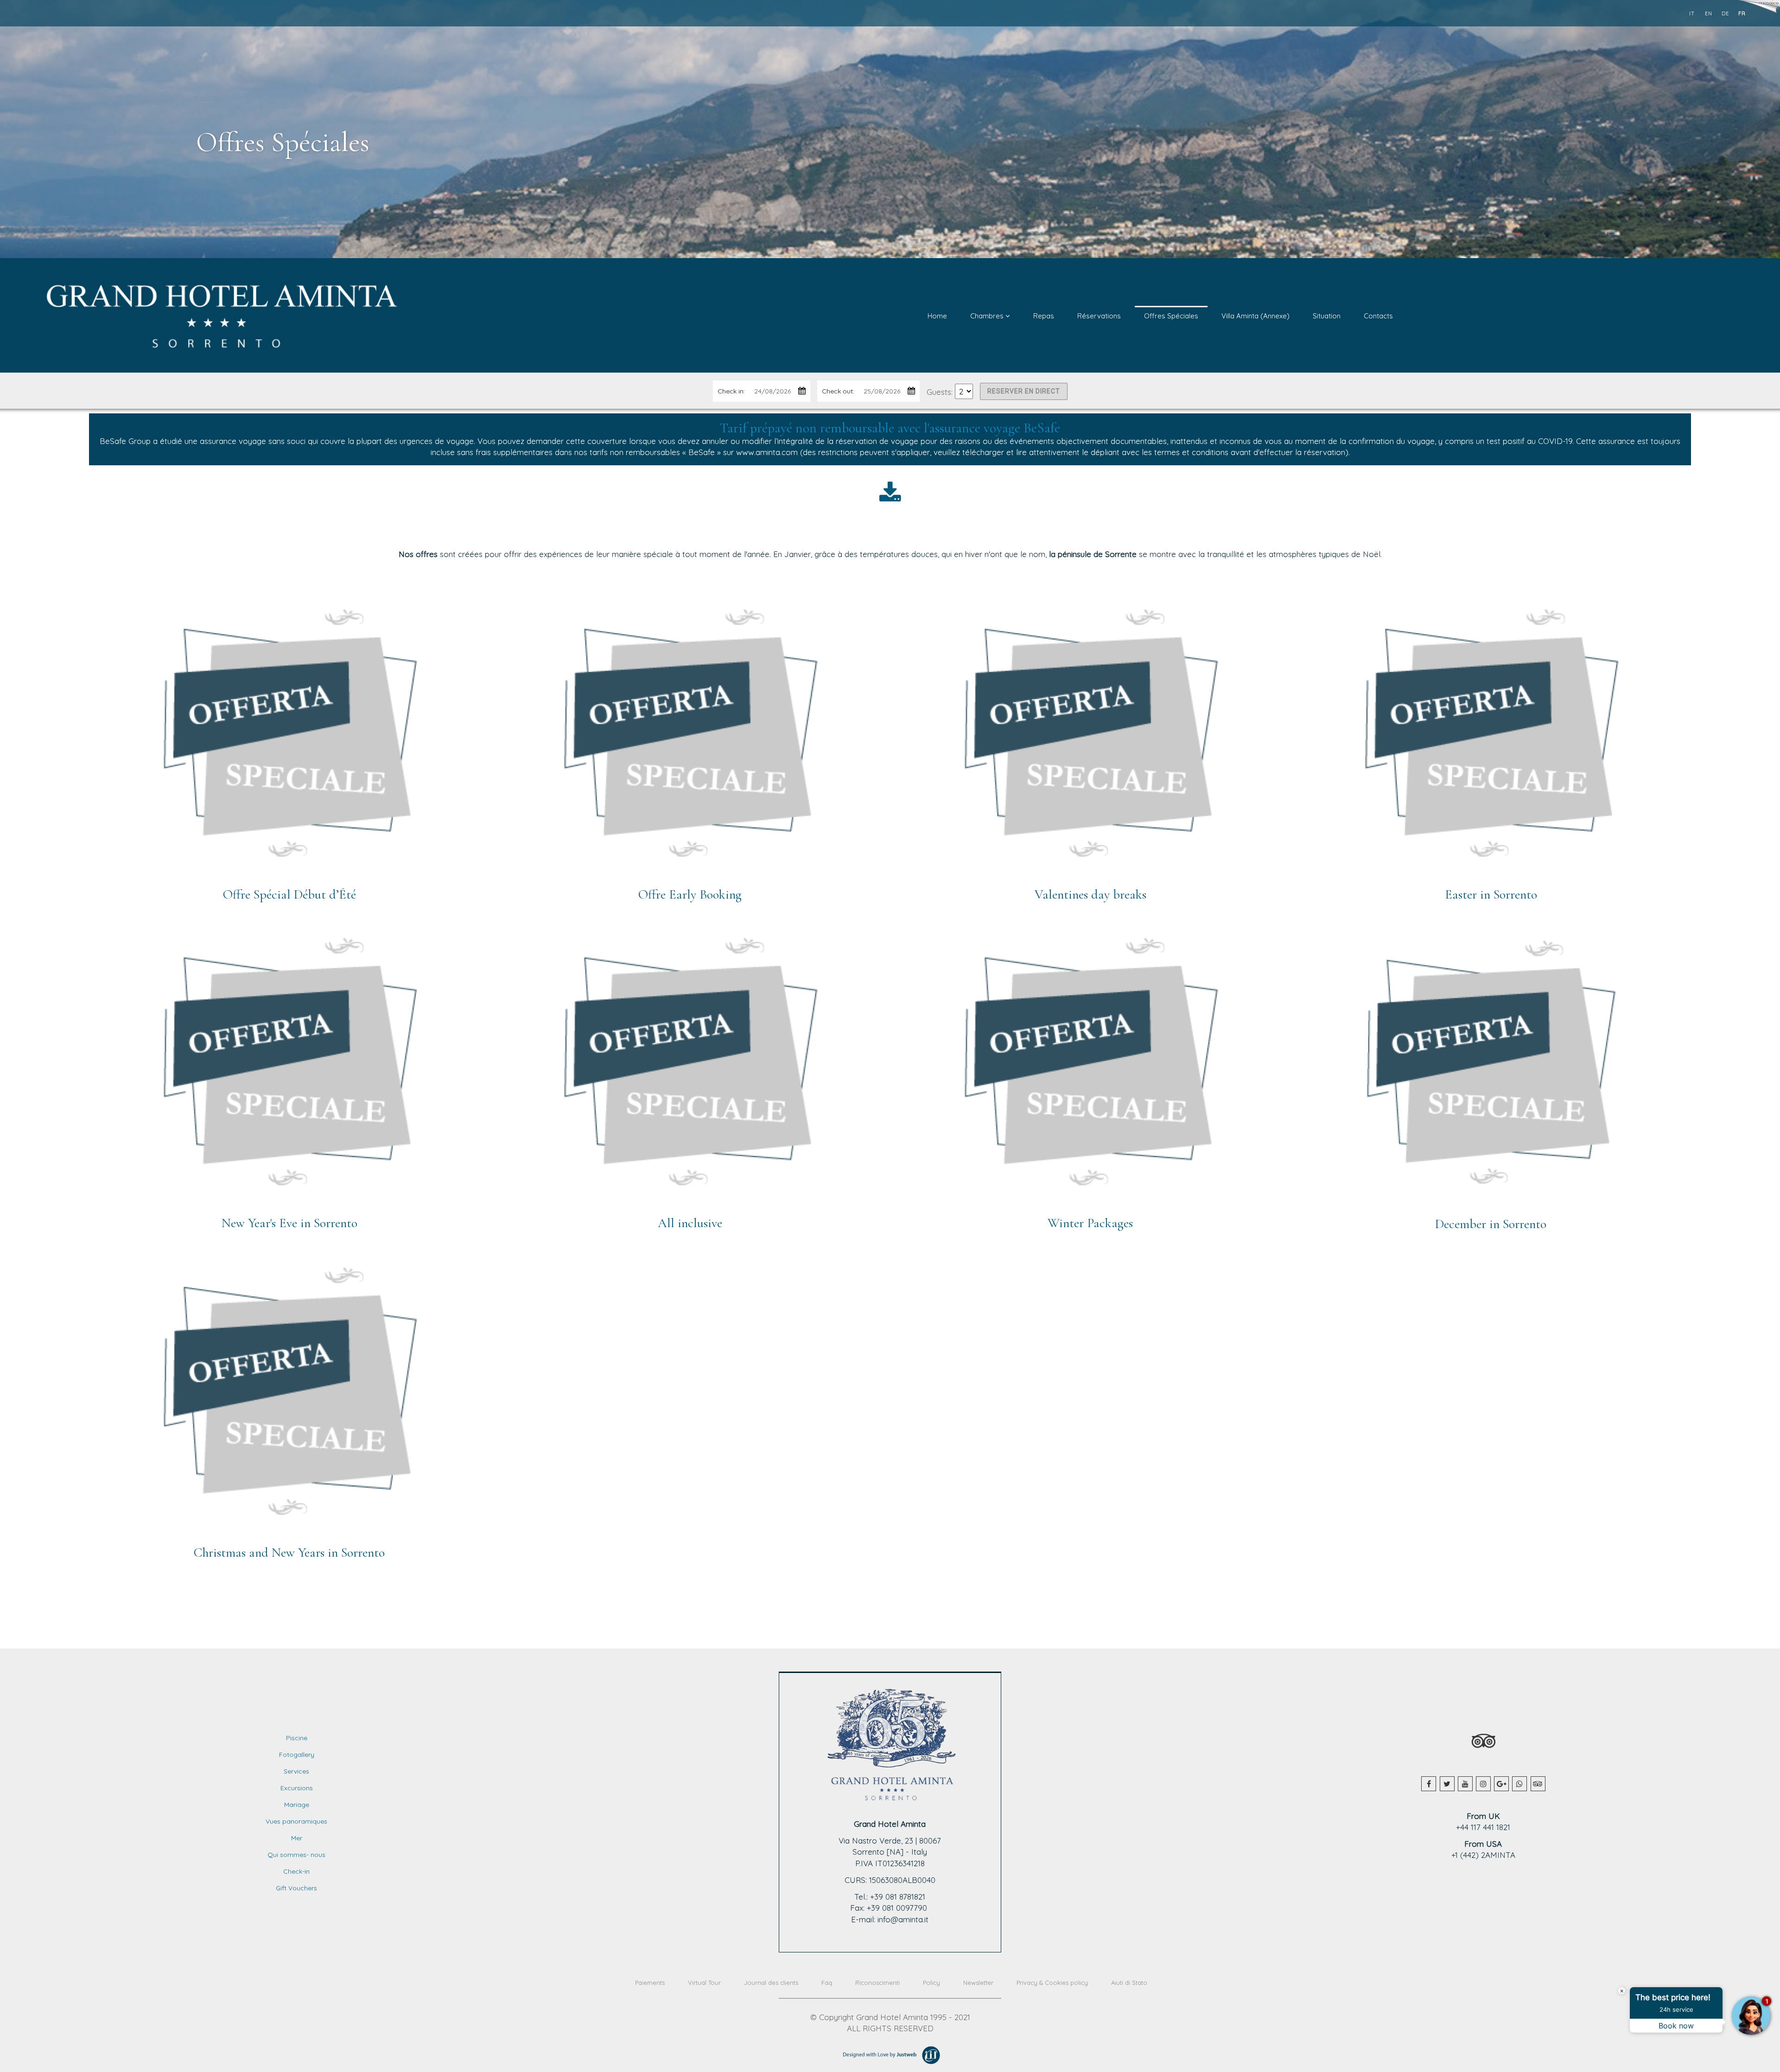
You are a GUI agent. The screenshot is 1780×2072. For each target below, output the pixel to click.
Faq (827, 1983)
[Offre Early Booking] (690, 739)
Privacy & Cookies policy (1052, 1983)
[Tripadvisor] (1538, 1784)
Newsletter (978, 1983)
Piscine (297, 1738)
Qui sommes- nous (296, 1855)
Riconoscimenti (877, 1983)
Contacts (1378, 316)
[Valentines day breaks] (1090, 739)
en (1709, 13)
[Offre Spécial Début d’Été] (289, 739)
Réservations (1099, 316)
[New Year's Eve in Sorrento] (289, 1068)
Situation (1327, 316)
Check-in (296, 1871)
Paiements (650, 1983)
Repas (1044, 316)
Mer (297, 1838)
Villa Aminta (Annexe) (1256, 316)
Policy (931, 1983)
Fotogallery (297, 1755)
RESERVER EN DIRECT (1024, 391)
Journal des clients (771, 1983)
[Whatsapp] (1519, 1784)
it (1692, 13)
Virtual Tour (704, 1983)
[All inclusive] (690, 1068)
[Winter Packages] (1090, 1068)
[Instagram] (1483, 1784)
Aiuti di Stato (1129, 1983)
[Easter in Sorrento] (1491, 739)
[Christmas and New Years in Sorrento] (289, 1397)
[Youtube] (1465, 1784)
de (1725, 13)
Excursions (297, 1788)
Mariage (297, 1805)
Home (937, 316)
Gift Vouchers (296, 1888)
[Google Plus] (1501, 1784)
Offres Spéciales (1171, 316)
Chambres (988, 316)
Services (296, 1771)
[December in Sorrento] (1491, 1068)
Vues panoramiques (296, 1821)
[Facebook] (1429, 1784)
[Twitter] (1447, 1784)
